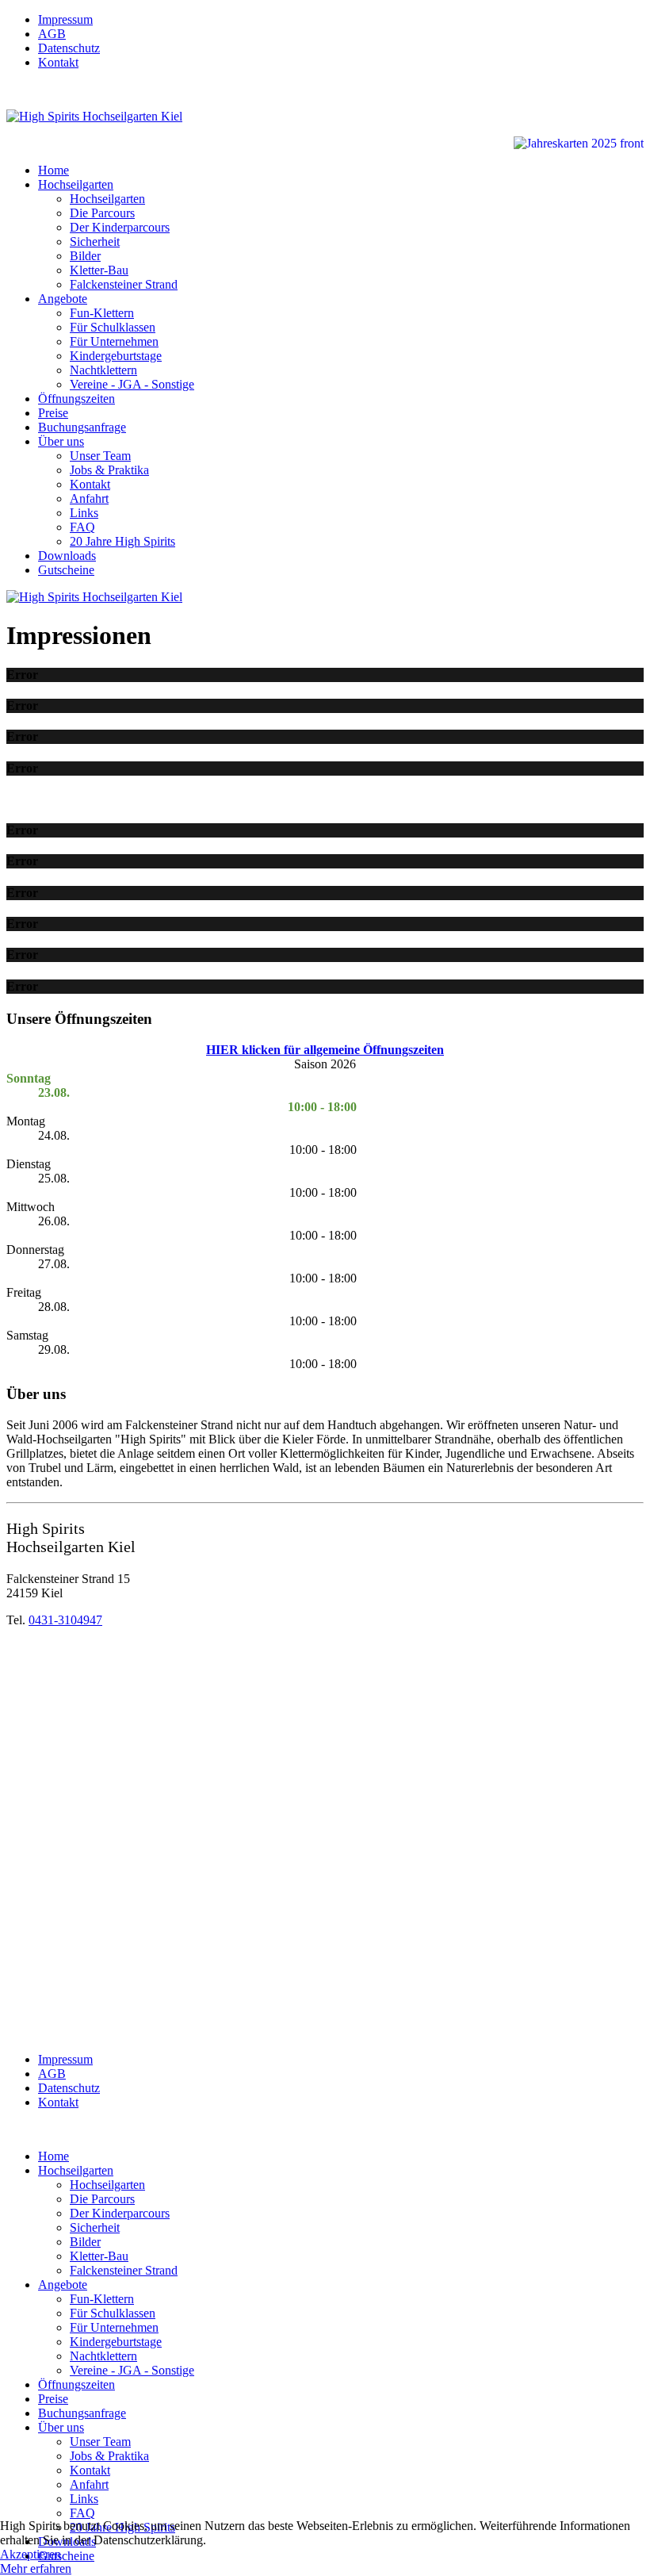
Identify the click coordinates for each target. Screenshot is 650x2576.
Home (54, 170)
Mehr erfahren (36, 2568)
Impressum (65, 19)
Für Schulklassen (113, 327)
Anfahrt (89, 498)
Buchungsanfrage (82, 427)
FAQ (82, 527)
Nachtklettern (103, 370)
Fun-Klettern (102, 313)
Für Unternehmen (114, 341)
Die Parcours (102, 213)
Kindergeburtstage (116, 356)
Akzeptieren (31, 2554)
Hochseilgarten (76, 184)
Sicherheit (95, 241)
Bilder (85, 256)
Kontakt (58, 62)
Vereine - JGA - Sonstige (132, 384)
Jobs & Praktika (109, 470)
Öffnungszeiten (76, 399)
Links (84, 513)
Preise (53, 413)
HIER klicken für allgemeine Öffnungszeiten (325, 1050)
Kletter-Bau (99, 270)
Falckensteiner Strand (124, 284)
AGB (52, 34)
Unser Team (100, 456)
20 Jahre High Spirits (122, 541)
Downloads (67, 556)
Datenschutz (69, 48)
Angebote (63, 299)
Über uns (61, 441)
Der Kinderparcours (120, 227)
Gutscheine (66, 570)
